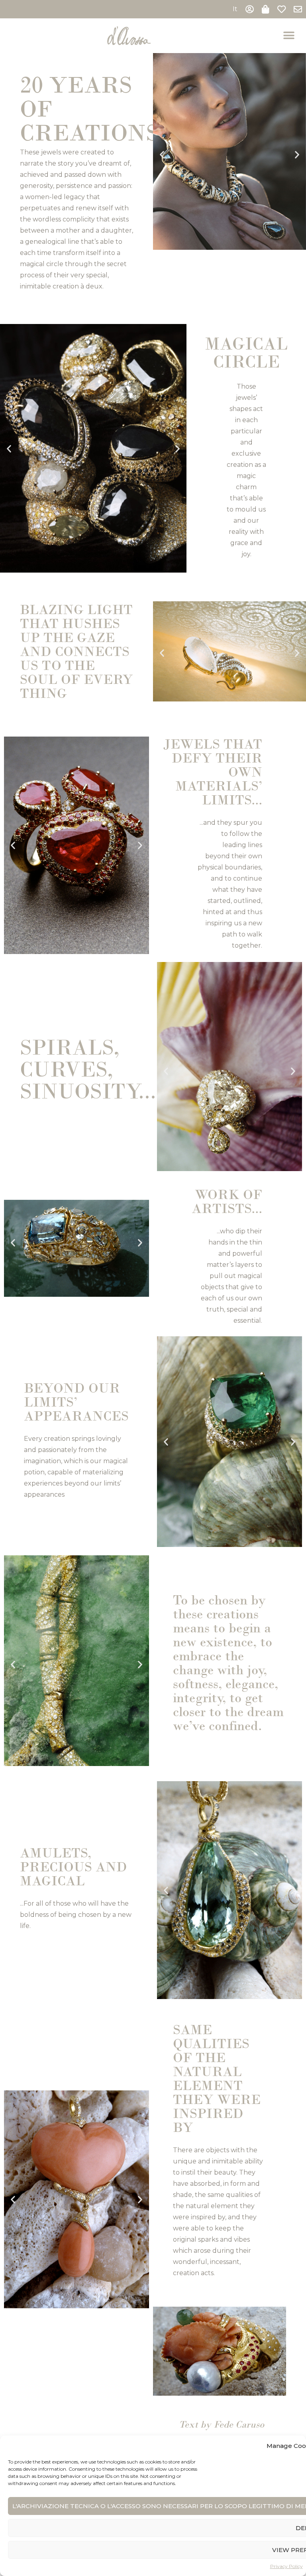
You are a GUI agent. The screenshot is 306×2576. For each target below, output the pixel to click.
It (235, 9)
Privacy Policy (286, 2566)
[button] (289, 36)
